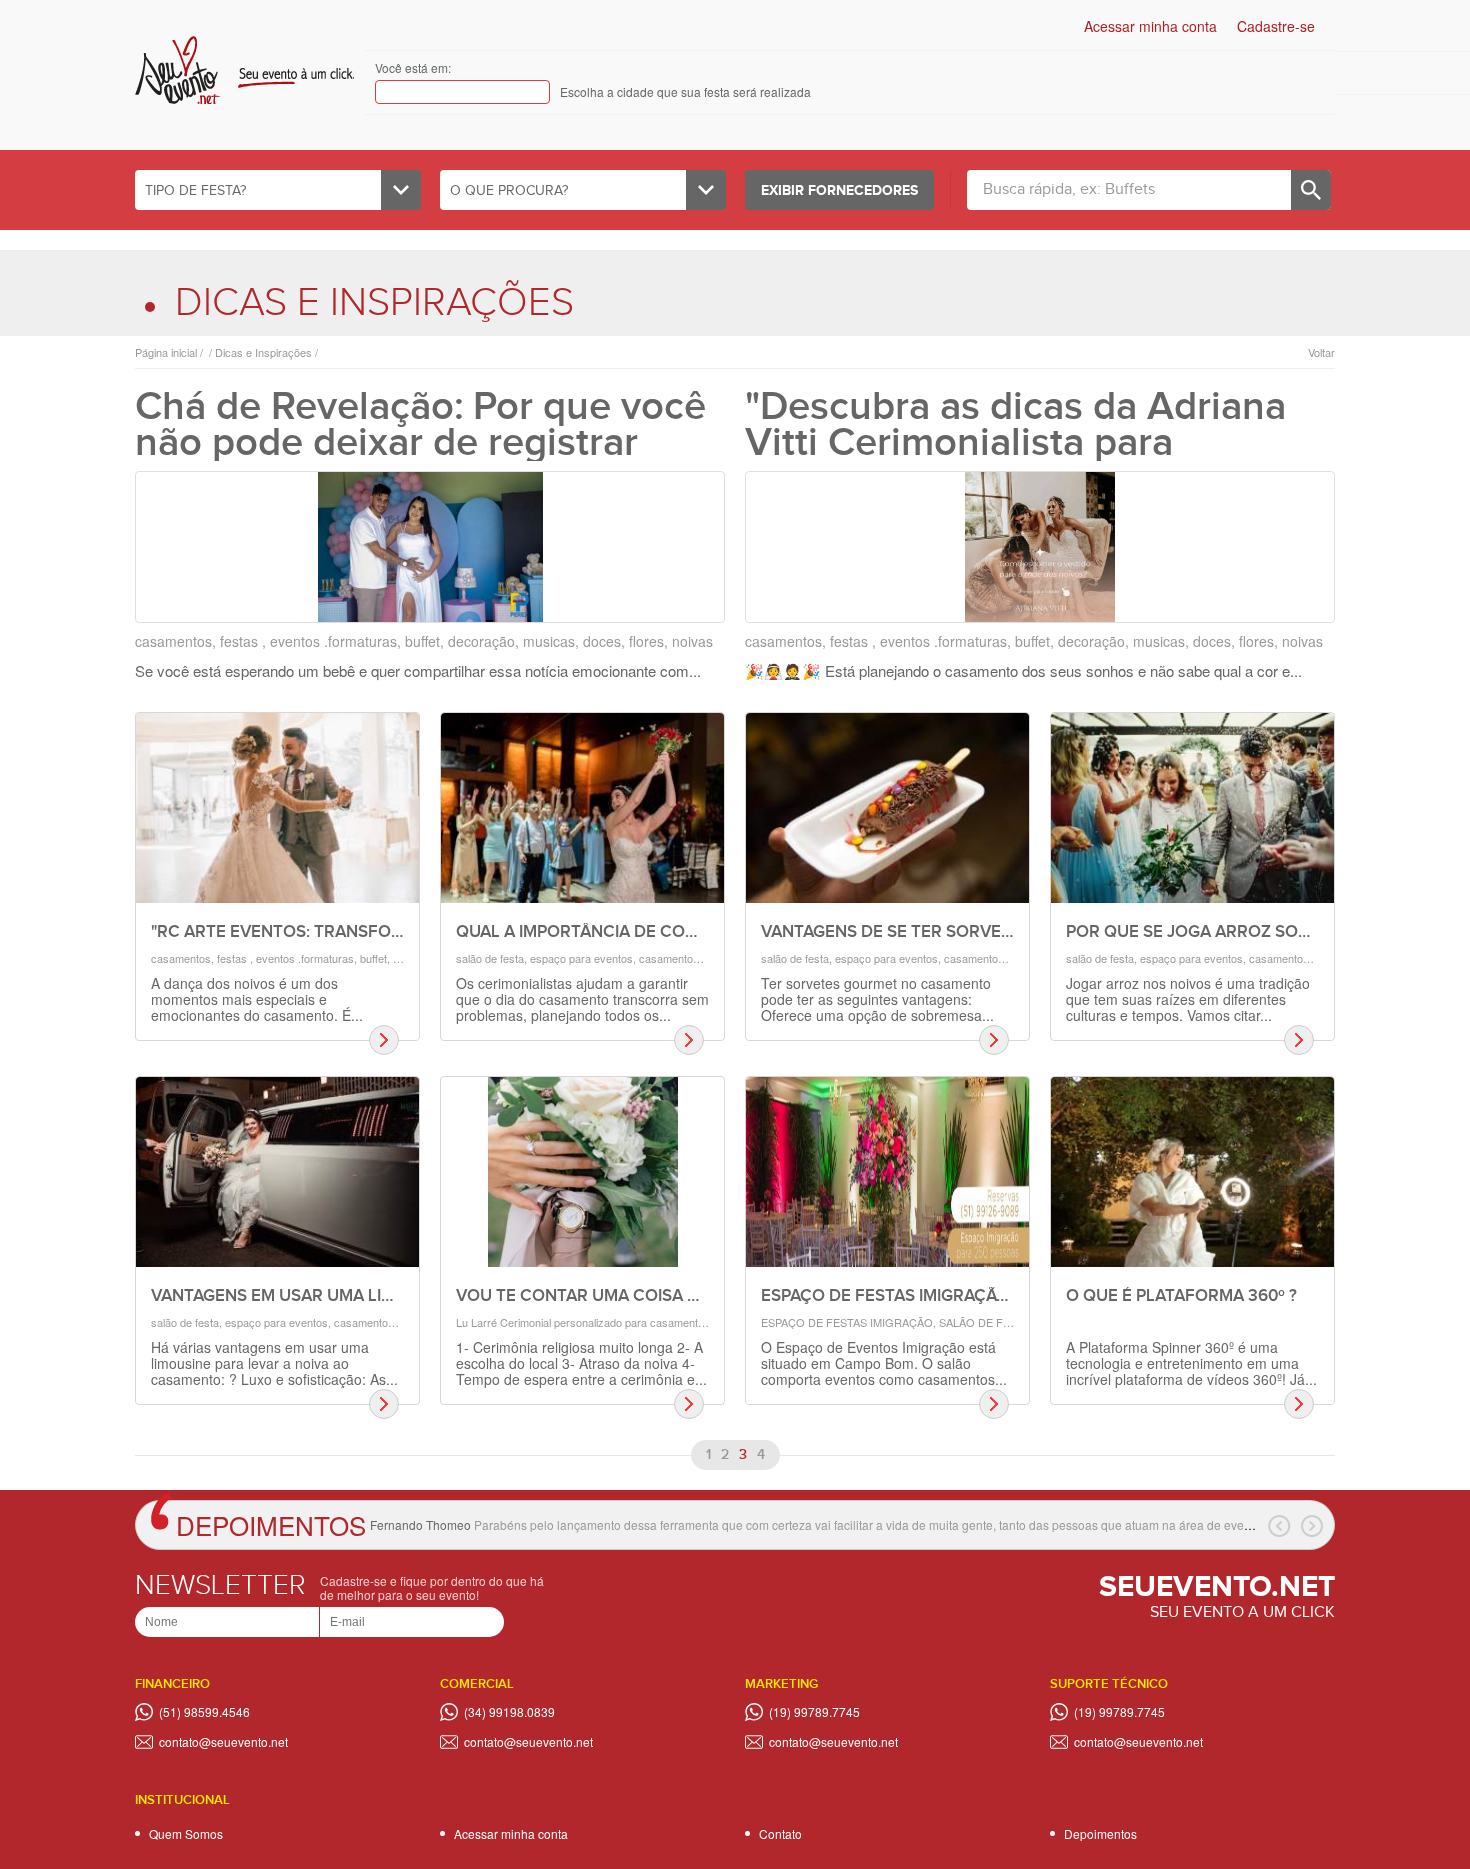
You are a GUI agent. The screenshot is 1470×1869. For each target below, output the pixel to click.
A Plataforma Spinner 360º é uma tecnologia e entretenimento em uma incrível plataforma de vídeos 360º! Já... (1191, 1363)
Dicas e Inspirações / (265, 352)
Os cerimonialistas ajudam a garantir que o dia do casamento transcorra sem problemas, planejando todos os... (582, 999)
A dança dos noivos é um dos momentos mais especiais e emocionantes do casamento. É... (257, 999)
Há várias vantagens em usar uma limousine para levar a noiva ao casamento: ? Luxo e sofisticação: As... (274, 1363)
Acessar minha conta (1150, 26)
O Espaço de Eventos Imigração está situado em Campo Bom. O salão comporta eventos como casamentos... (884, 1363)
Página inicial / (169, 352)
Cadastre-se (1276, 26)
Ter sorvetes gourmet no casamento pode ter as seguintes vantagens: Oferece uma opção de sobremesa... (877, 999)
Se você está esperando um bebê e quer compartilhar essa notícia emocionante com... (418, 670)
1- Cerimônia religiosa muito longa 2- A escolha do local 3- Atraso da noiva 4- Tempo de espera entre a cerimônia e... (581, 1363)
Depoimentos (271, 1524)
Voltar (1321, 352)
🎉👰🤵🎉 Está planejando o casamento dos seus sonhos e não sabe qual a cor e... (1023, 670)
